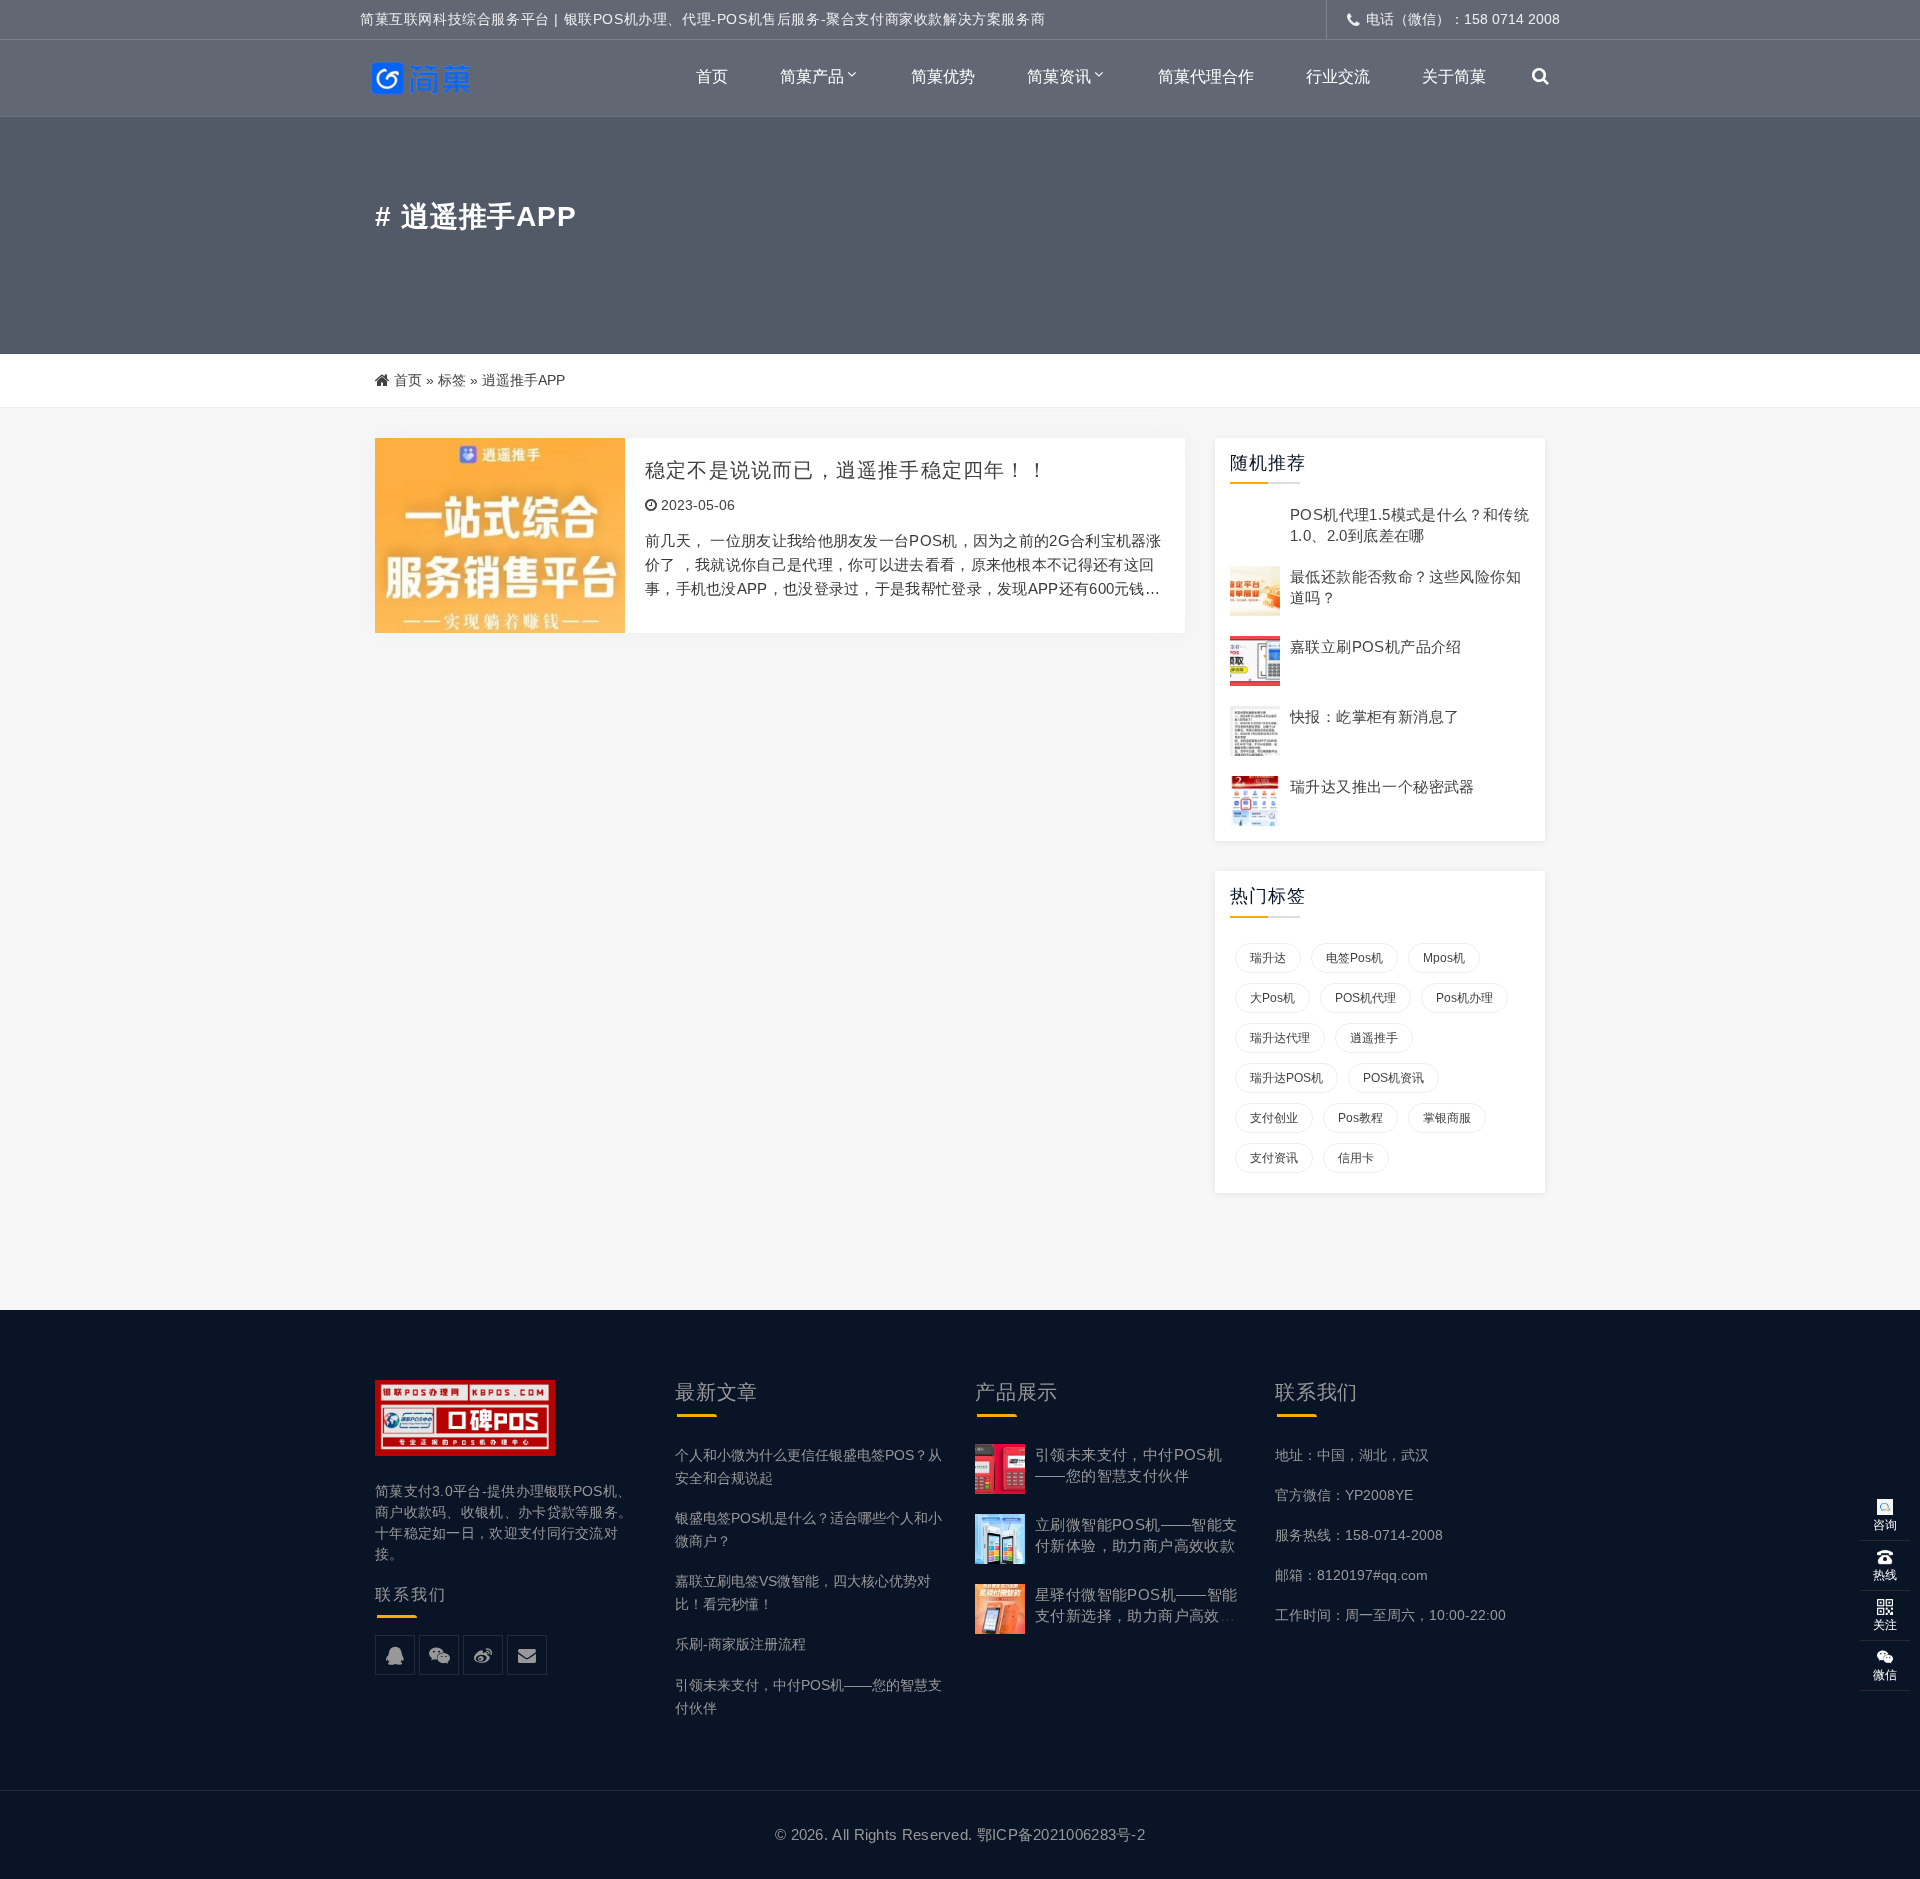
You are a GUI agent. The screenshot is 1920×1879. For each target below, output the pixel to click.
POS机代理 (1365, 998)
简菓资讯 (1059, 76)
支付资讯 (1274, 1158)
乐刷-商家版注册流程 (740, 1644)
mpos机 (1444, 958)
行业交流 (1338, 76)
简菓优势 (943, 76)
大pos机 (1272, 998)
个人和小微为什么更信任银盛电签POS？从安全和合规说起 (808, 1466)
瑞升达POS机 (1286, 1078)
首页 (712, 76)
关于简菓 (1454, 76)
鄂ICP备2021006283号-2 (1061, 1834)
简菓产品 (812, 76)
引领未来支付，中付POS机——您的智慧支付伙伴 (808, 1696)
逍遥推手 (1374, 1038)
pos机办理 (1464, 998)
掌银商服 (1447, 1118)
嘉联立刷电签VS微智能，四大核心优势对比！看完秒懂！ (803, 1592)
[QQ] (395, 1656)
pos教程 (1360, 1118)
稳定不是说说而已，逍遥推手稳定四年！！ (846, 470)
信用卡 (1356, 1158)
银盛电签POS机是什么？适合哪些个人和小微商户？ (808, 1529)
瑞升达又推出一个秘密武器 (1382, 786)
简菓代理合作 (1206, 76)
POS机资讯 (1393, 1078)
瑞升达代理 (1280, 1038)
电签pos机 (1354, 958)
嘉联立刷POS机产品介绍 (1376, 646)
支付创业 (1274, 1118)
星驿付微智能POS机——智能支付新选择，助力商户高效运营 (1136, 1615)
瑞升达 (1268, 958)
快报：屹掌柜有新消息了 (1374, 716)
